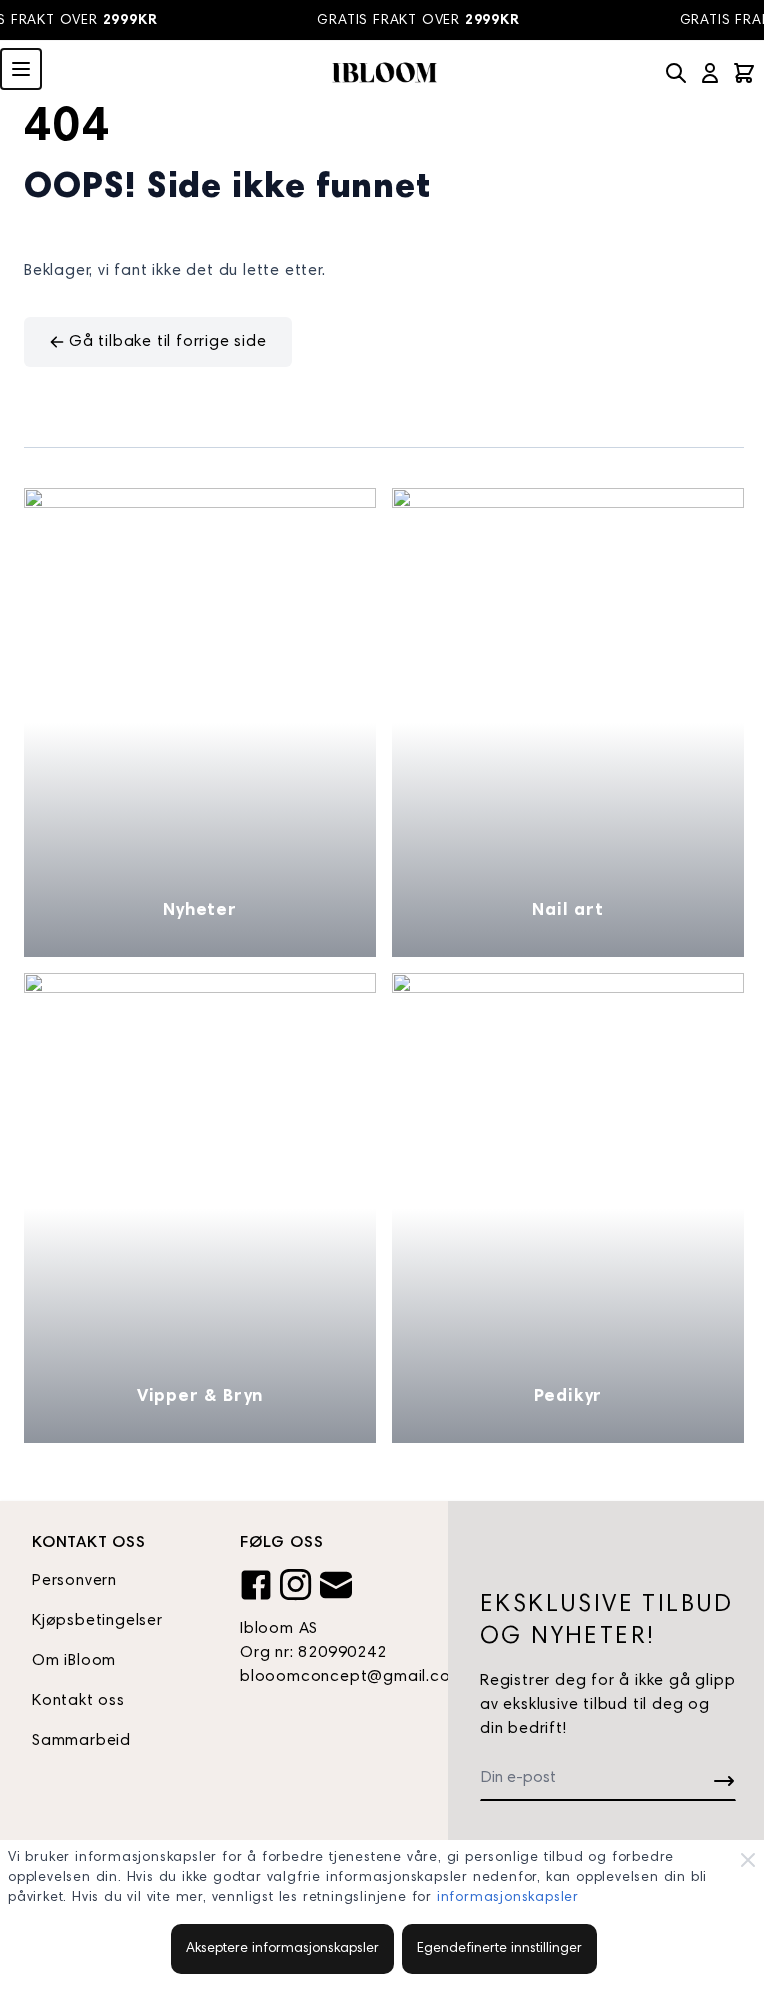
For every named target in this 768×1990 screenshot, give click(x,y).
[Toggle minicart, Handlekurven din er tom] (744, 73)
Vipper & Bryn (200, 1397)
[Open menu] (21, 69)
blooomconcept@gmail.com (328, 1677)
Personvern (74, 1581)
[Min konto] (710, 73)
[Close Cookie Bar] (748, 1860)
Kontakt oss (78, 1701)
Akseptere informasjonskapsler (282, 1949)
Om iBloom (74, 1661)
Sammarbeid (81, 1741)
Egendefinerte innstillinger (499, 1949)
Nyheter (200, 911)
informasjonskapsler (508, 1898)
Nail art (567, 911)
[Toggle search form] (676, 73)
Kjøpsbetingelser (97, 1621)
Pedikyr (568, 1397)
